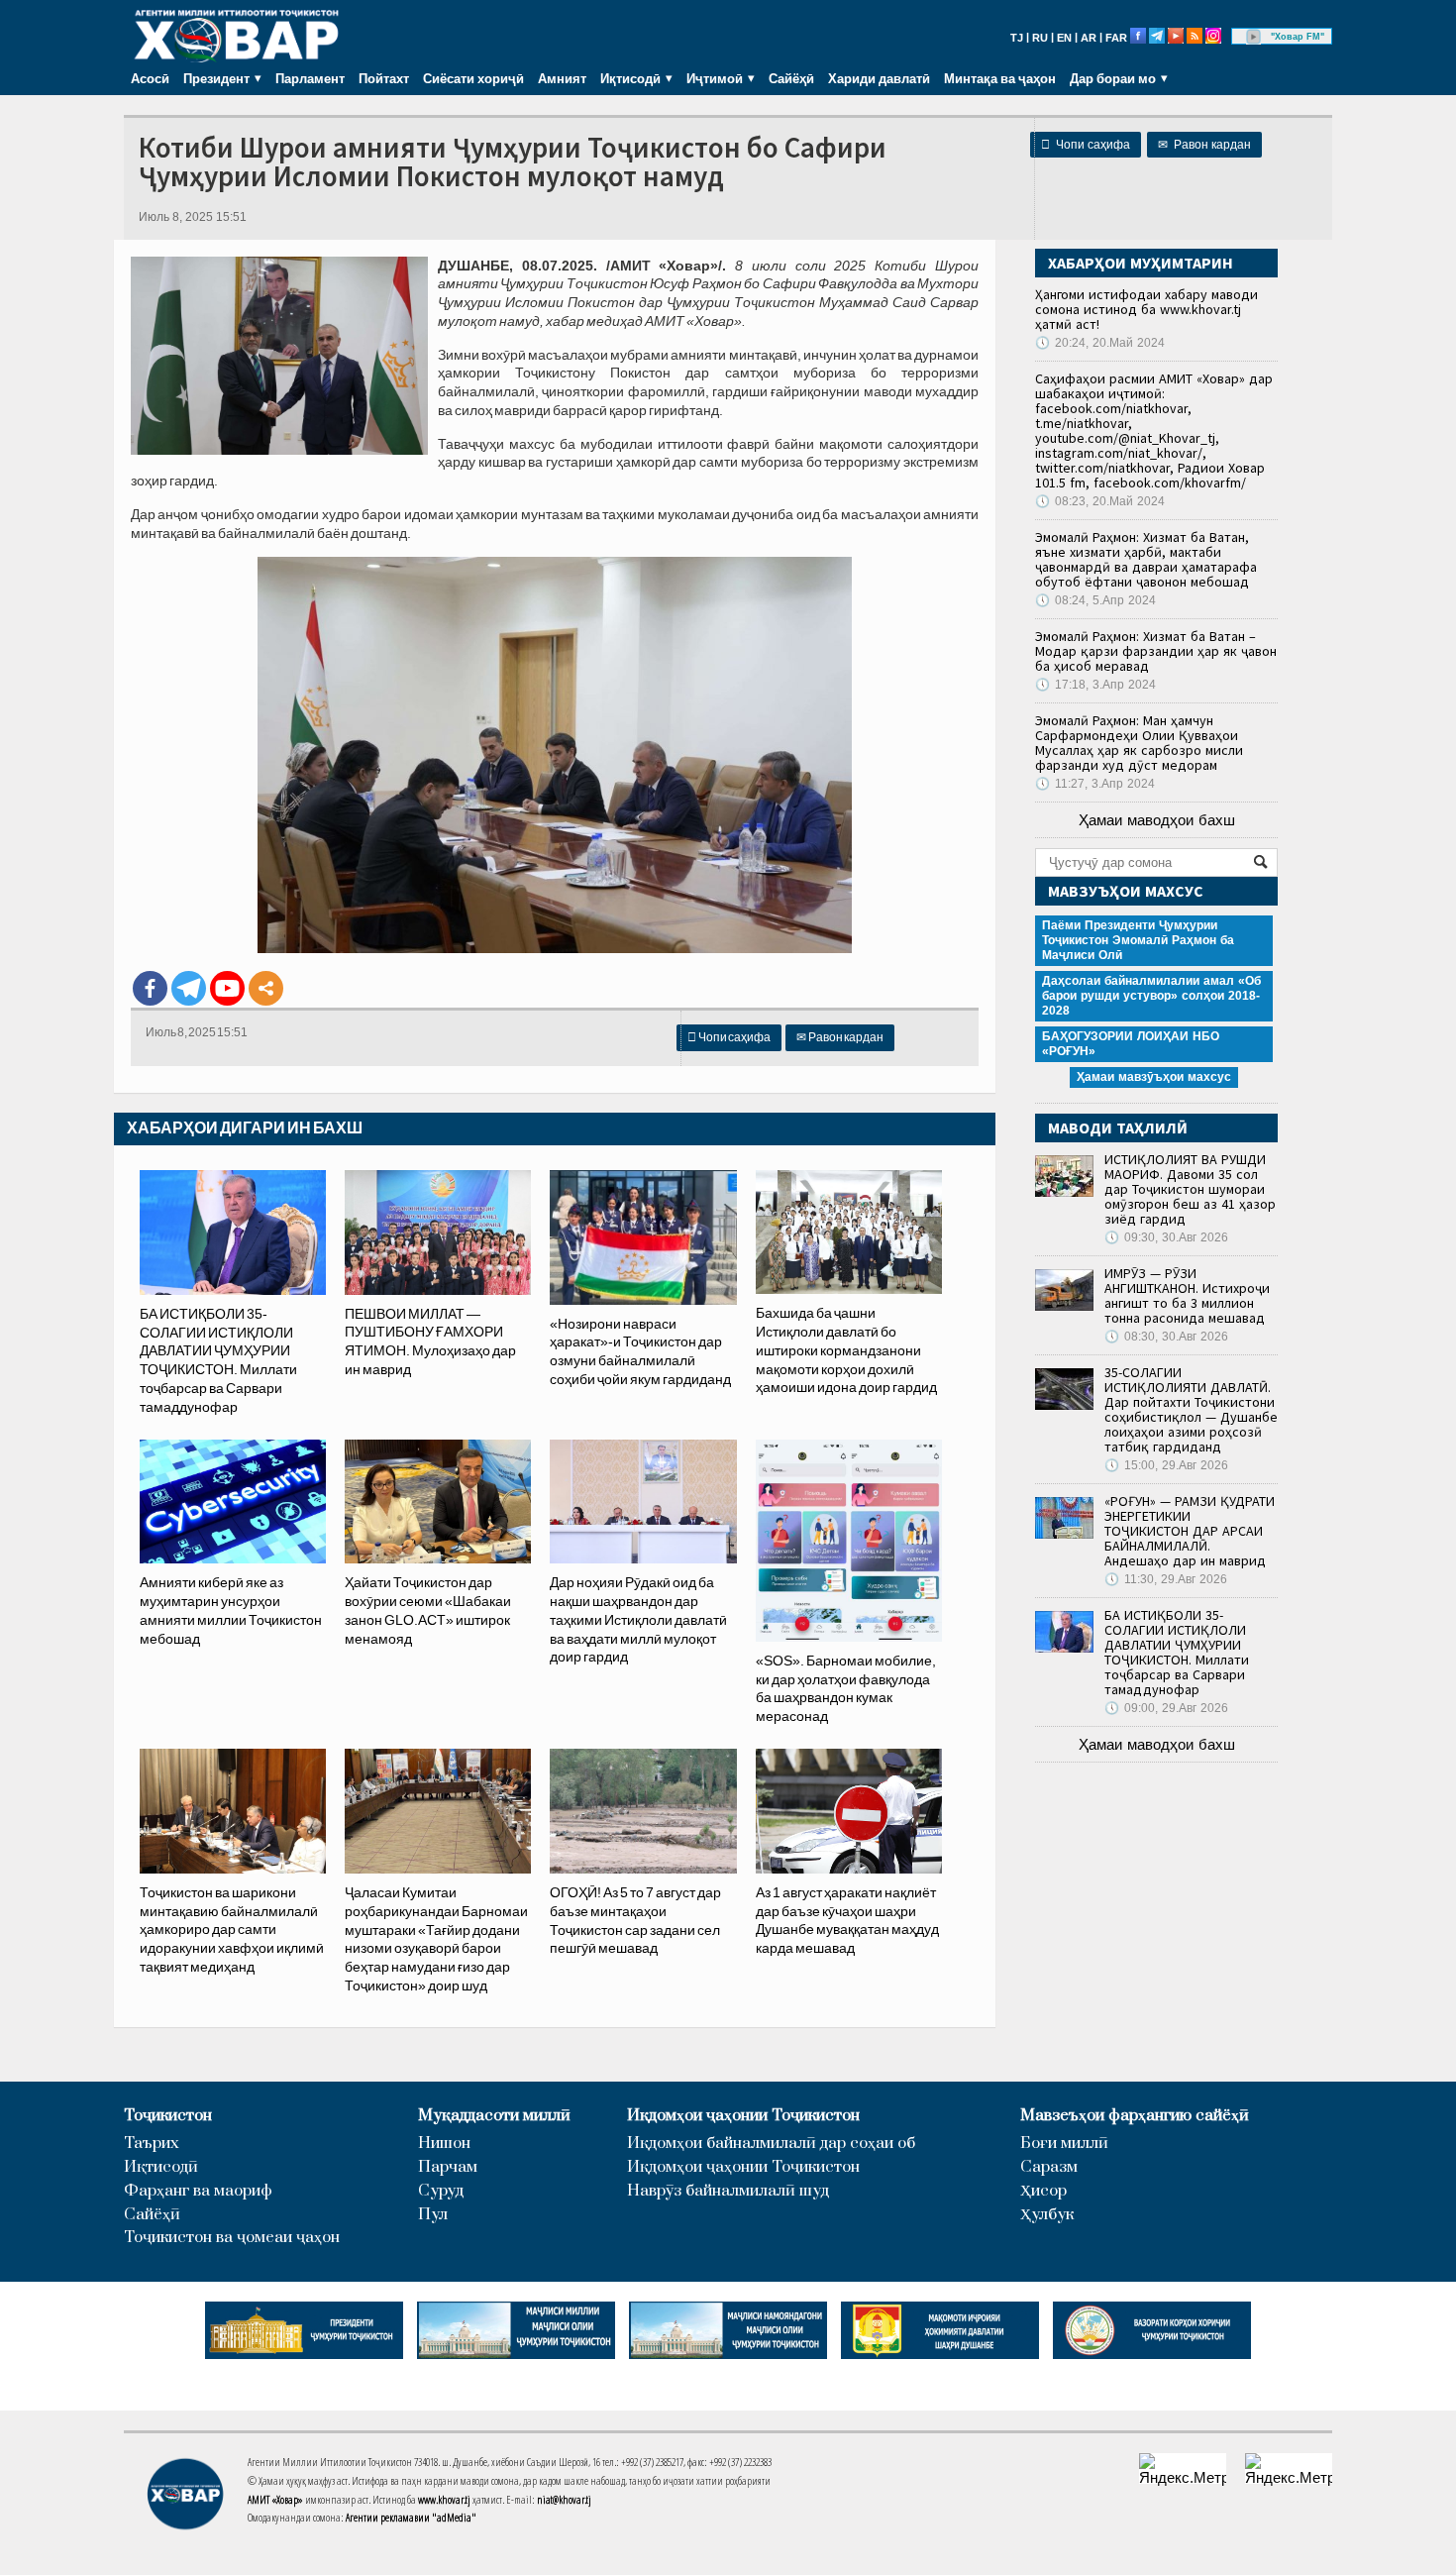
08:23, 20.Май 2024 (1100, 501)
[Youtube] (227, 988)
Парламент (310, 78)
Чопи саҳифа (1086, 145)
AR (1089, 38)
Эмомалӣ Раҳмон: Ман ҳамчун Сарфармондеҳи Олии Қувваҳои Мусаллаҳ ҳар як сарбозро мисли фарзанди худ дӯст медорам (1139, 743)
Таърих (152, 2144)
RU (1040, 38)
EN (1064, 38)
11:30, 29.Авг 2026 (1166, 1579)
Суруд (441, 2191)
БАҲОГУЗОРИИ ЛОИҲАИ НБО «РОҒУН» (1131, 1044)
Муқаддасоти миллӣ (494, 2116)
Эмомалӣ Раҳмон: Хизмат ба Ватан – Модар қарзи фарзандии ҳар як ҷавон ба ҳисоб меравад (1156, 651)
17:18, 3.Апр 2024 (1095, 685)
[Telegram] (189, 988)
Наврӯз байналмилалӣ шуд (728, 2191)
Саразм (1049, 2167)
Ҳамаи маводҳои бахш (1157, 820)
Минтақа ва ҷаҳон (1000, 78)
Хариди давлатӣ (879, 78)
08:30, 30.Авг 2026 (1166, 1337)
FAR (1116, 38)
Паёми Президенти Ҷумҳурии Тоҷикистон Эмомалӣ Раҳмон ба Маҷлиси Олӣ (1138, 940)
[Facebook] (150, 988)
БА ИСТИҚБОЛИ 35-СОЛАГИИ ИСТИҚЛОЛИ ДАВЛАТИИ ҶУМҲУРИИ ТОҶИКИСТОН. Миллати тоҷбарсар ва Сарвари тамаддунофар (1177, 1652)
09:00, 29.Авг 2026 (1166, 1708)
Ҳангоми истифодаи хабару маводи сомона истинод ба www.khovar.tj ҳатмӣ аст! (1146, 309)
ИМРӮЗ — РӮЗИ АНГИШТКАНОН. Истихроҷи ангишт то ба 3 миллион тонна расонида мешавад (1187, 1295)
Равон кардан (1204, 145)
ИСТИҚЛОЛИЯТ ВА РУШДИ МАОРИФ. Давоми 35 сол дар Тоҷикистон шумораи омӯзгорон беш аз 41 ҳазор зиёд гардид (1190, 1189)
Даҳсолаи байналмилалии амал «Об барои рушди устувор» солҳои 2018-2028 (1151, 996)
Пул (433, 2215)
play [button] (1254, 37)
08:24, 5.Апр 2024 (1095, 600)
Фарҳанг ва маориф (198, 2191)
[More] (266, 988)
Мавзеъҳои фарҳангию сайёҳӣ (1135, 2116)
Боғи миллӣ (1064, 2144)
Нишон (444, 2144)
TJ (1017, 38)
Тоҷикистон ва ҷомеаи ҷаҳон (232, 2238)
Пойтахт (384, 78)
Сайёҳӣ (791, 78)
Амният (562, 78)
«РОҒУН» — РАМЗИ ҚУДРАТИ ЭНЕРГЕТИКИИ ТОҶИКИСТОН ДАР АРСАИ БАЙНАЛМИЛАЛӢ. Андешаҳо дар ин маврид (1190, 1531)
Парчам (448, 2167)
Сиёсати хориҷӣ (473, 78)
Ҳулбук (1047, 2215)
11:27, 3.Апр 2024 (1095, 784)
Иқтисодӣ (161, 2167)
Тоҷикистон (168, 2116)
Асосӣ (150, 78)
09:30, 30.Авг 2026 (1166, 1237)
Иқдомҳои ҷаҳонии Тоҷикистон (743, 2116)
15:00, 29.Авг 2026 (1166, 1465)
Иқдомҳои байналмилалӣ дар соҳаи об (771, 2144)
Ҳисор (1043, 2191)
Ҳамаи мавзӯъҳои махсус (1154, 1077)
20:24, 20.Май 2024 (1100, 343)
